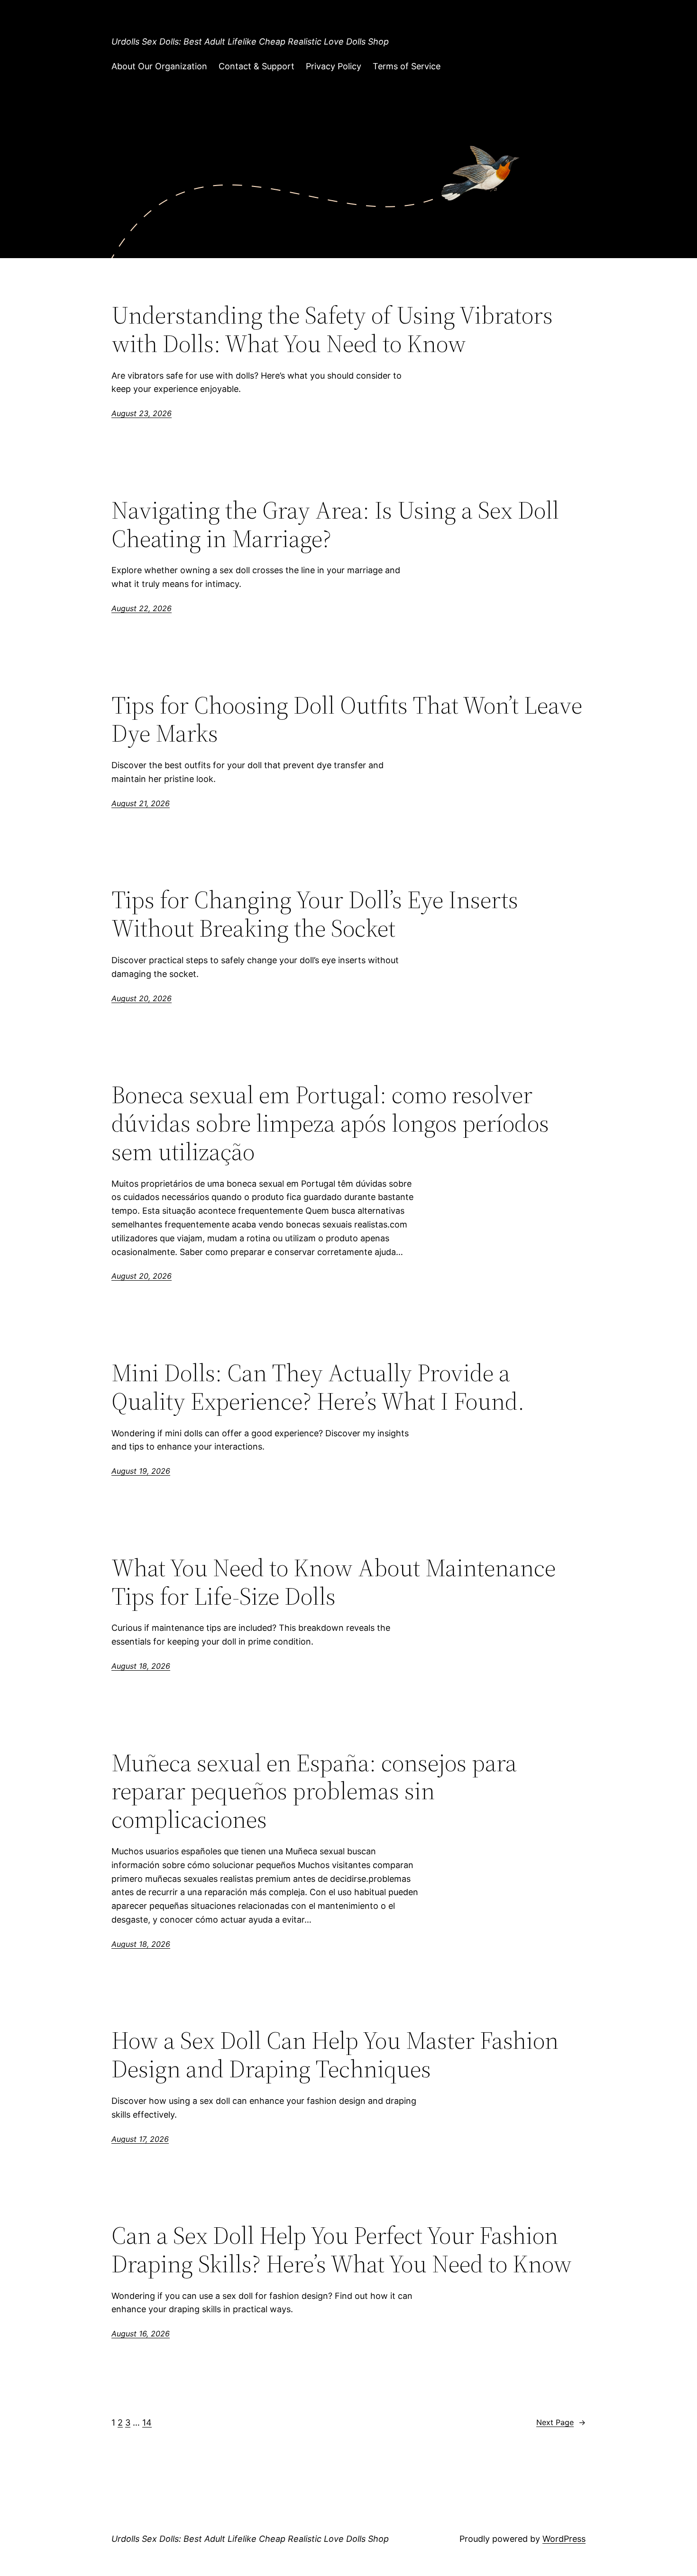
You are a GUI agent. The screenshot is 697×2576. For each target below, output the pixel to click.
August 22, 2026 (142, 608)
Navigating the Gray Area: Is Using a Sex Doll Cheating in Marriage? (335, 524)
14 (147, 2423)
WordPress (564, 2539)
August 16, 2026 (141, 2334)
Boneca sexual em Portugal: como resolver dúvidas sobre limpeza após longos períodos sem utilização (330, 1123)
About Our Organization (159, 66)
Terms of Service (407, 66)
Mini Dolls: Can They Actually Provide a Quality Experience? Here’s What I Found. (318, 1387)
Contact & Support (257, 66)
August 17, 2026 (140, 2139)
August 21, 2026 (141, 803)
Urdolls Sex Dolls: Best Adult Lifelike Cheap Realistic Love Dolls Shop (250, 42)
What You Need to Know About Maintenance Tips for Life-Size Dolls (334, 1582)
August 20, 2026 (142, 998)
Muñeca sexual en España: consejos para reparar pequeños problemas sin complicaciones (314, 1791)
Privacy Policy (334, 66)
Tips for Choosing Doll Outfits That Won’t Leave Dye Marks (347, 719)
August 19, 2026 (141, 1471)
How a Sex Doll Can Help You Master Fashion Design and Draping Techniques (335, 2055)
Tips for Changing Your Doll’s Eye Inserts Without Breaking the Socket (315, 914)
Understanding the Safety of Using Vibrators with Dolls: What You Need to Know (332, 329)
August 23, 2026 (142, 413)
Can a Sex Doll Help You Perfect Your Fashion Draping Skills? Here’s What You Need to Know (342, 2250)
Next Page (561, 2422)
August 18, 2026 (141, 1666)
